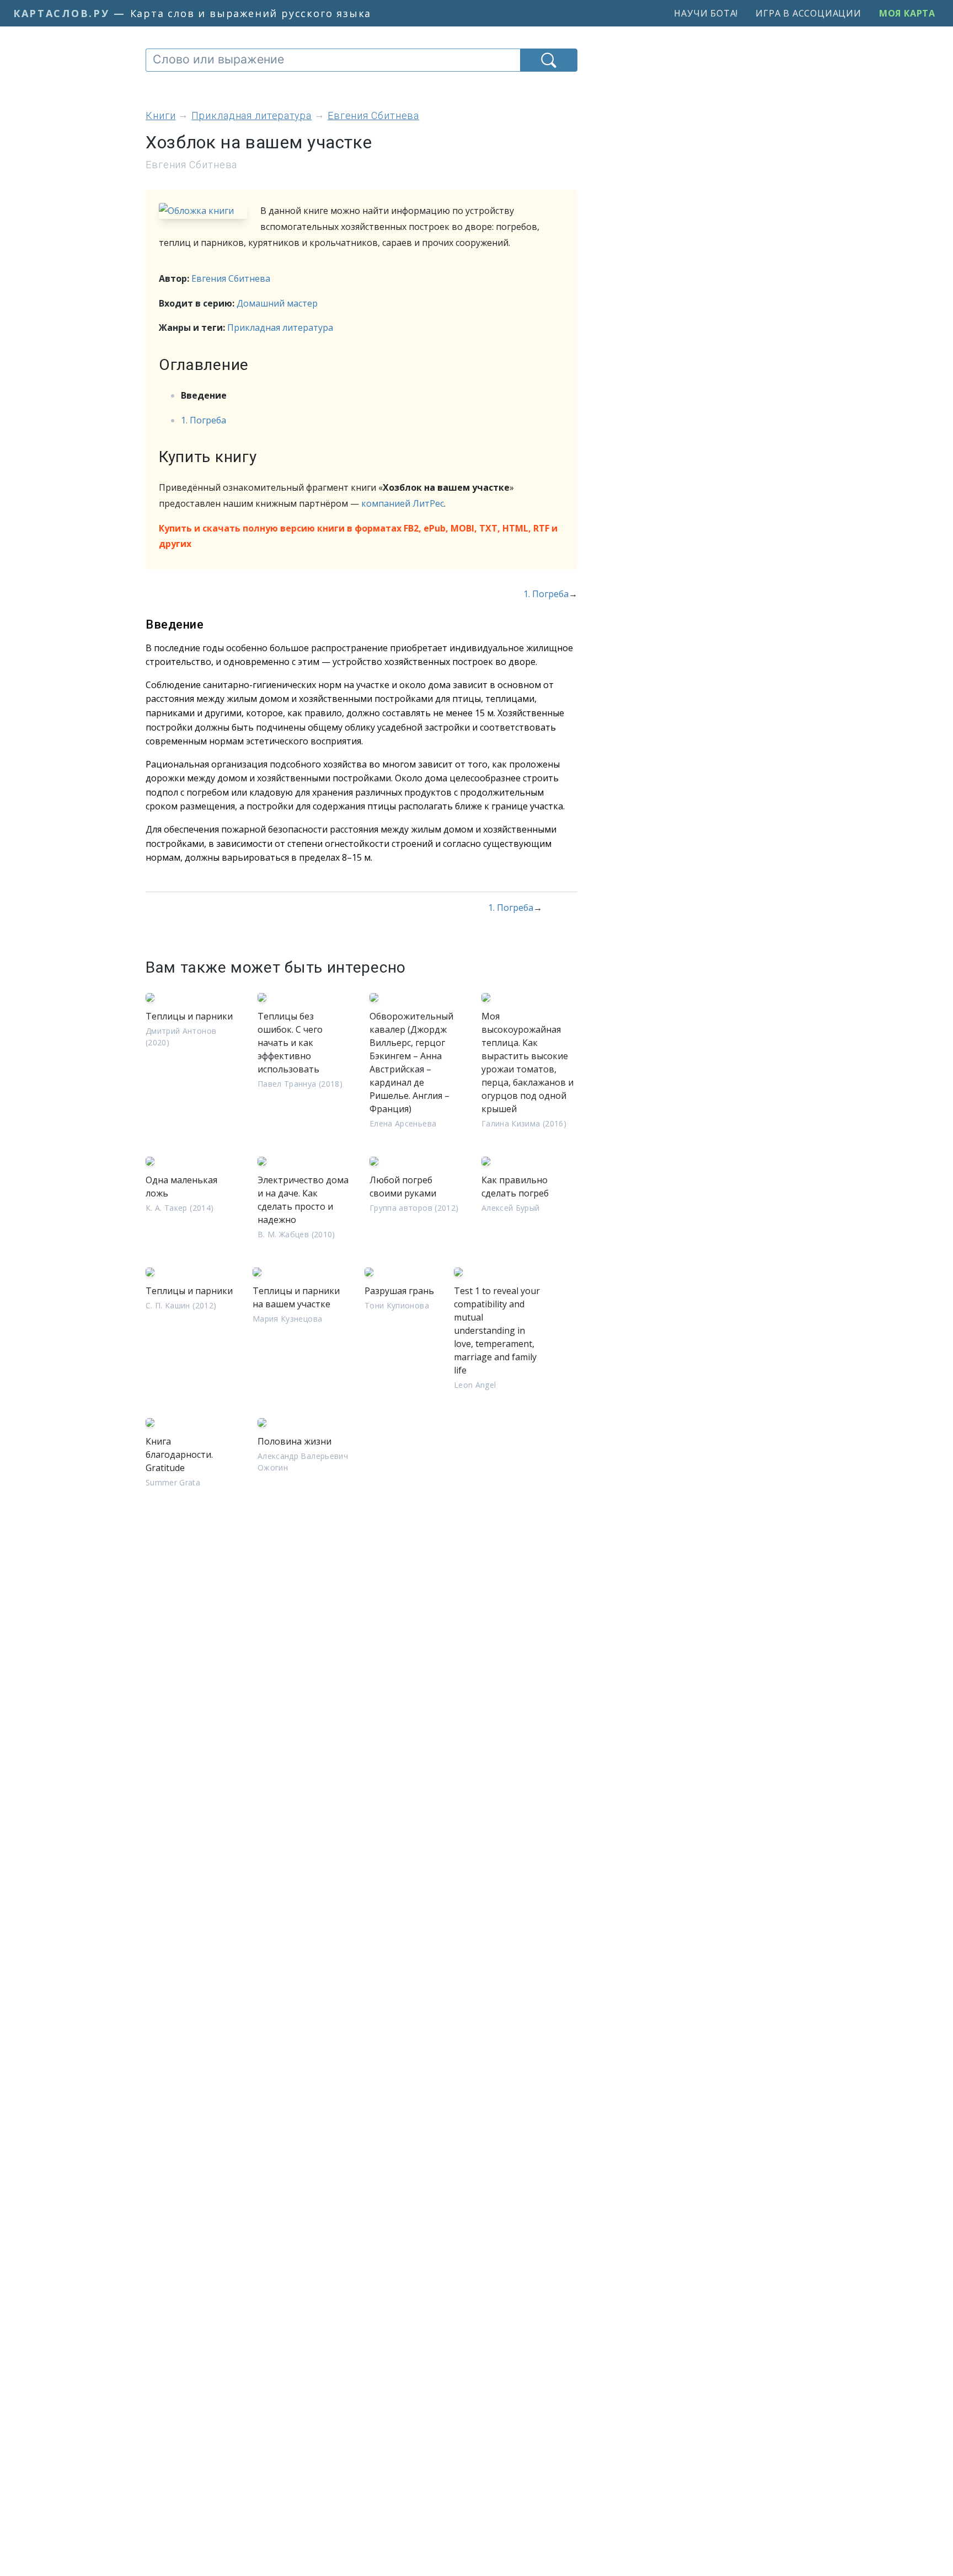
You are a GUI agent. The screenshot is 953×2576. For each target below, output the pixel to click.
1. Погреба (204, 420)
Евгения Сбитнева (231, 278)
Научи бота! (706, 13)
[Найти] (549, 60)
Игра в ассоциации (809, 13)
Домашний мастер (277, 303)
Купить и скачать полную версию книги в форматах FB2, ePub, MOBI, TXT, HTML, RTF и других (358, 536)
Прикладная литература (280, 328)
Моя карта (907, 13)
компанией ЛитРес (403, 503)
